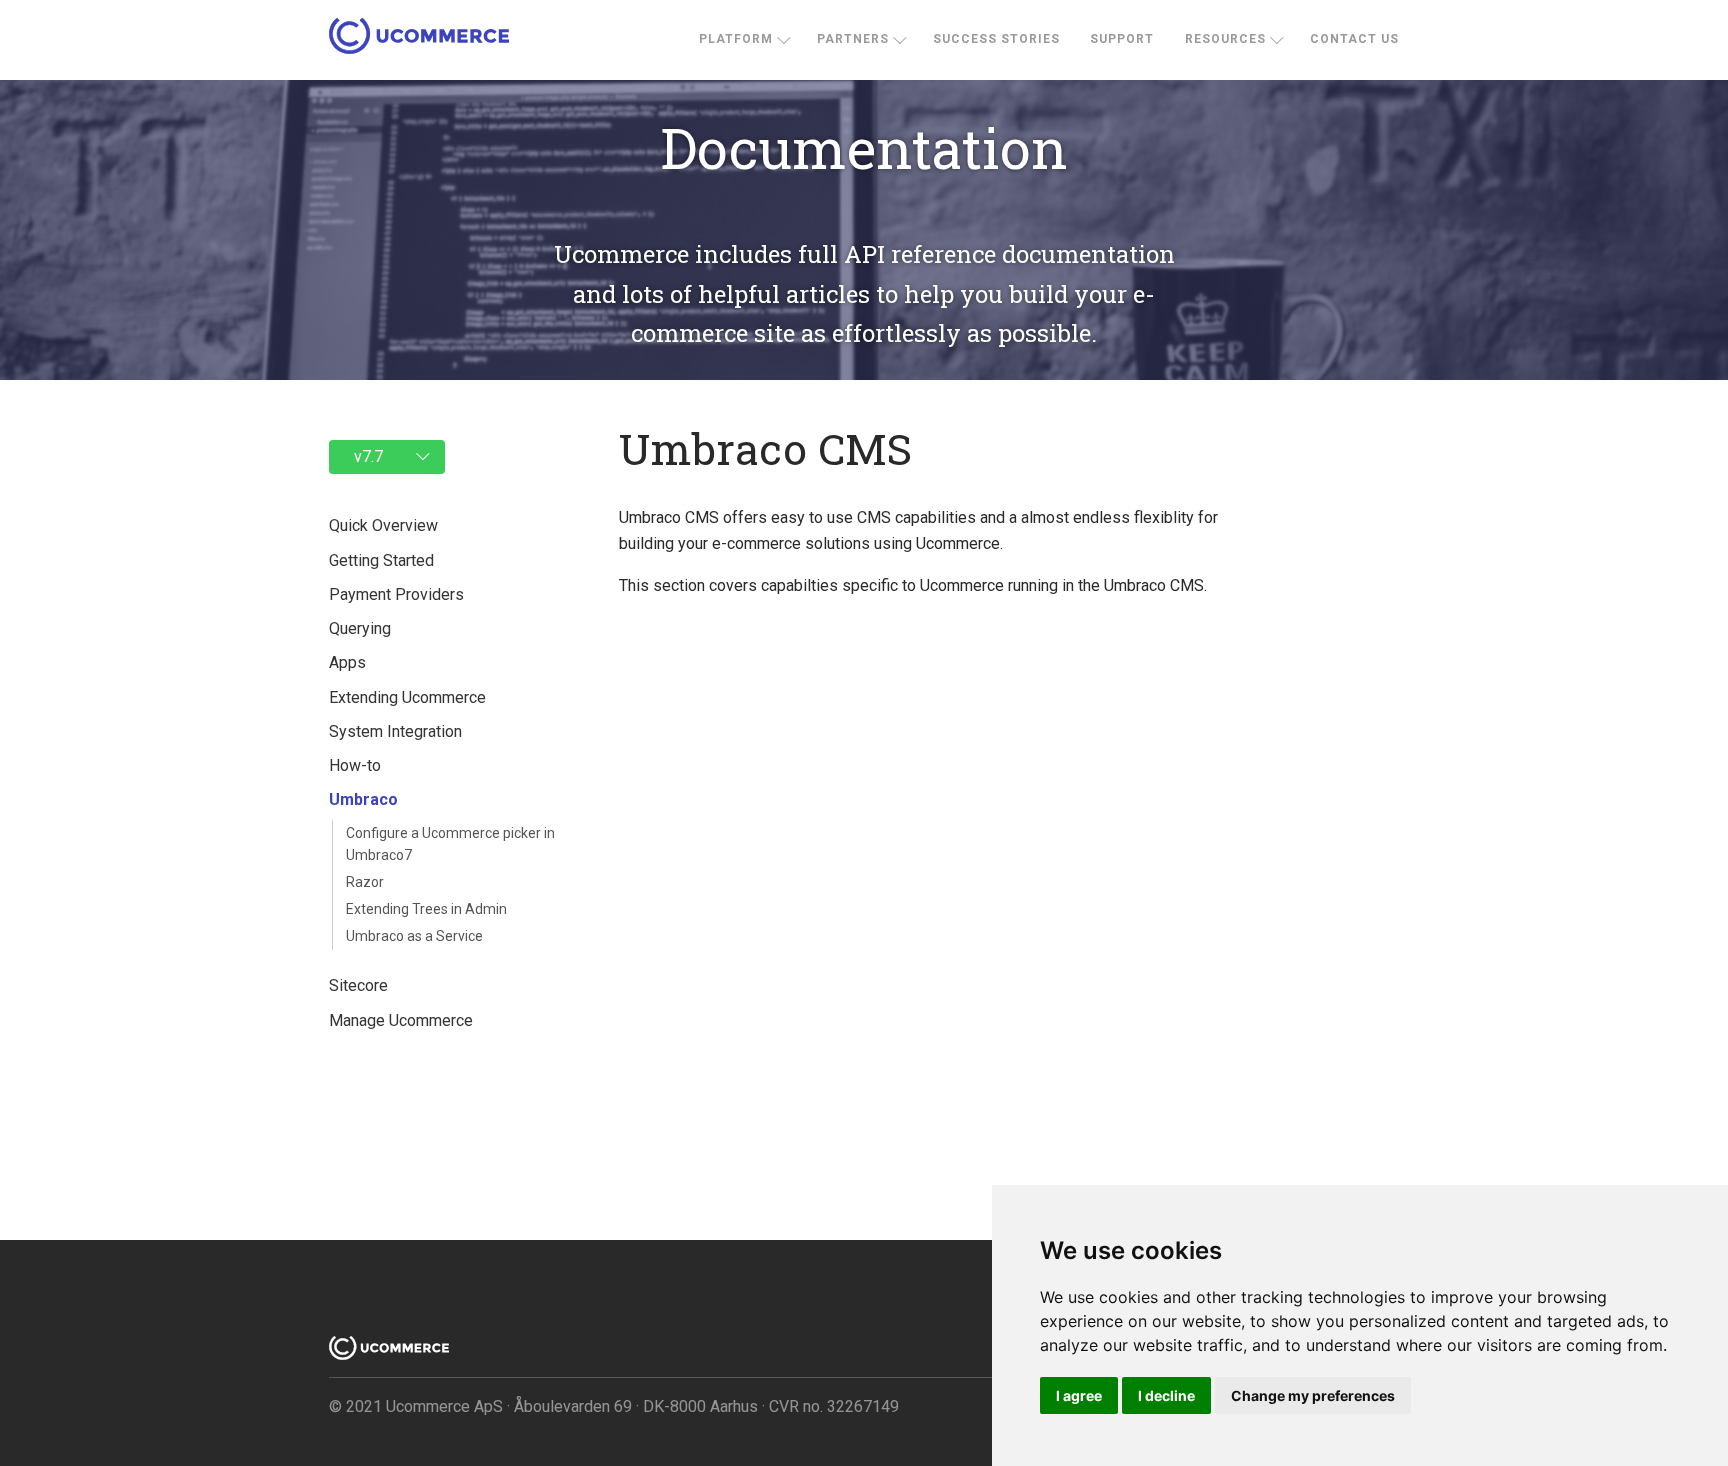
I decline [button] (1166, 1395)
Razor (365, 882)
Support (1122, 39)
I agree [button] (1079, 1395)
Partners (853, 39)
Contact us (1354, 39)
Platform (736, 39)
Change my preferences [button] (1313, 1395)
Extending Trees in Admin (426, 909)
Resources (1225, 39)
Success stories (996, 39)
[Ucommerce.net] (419, 40)
